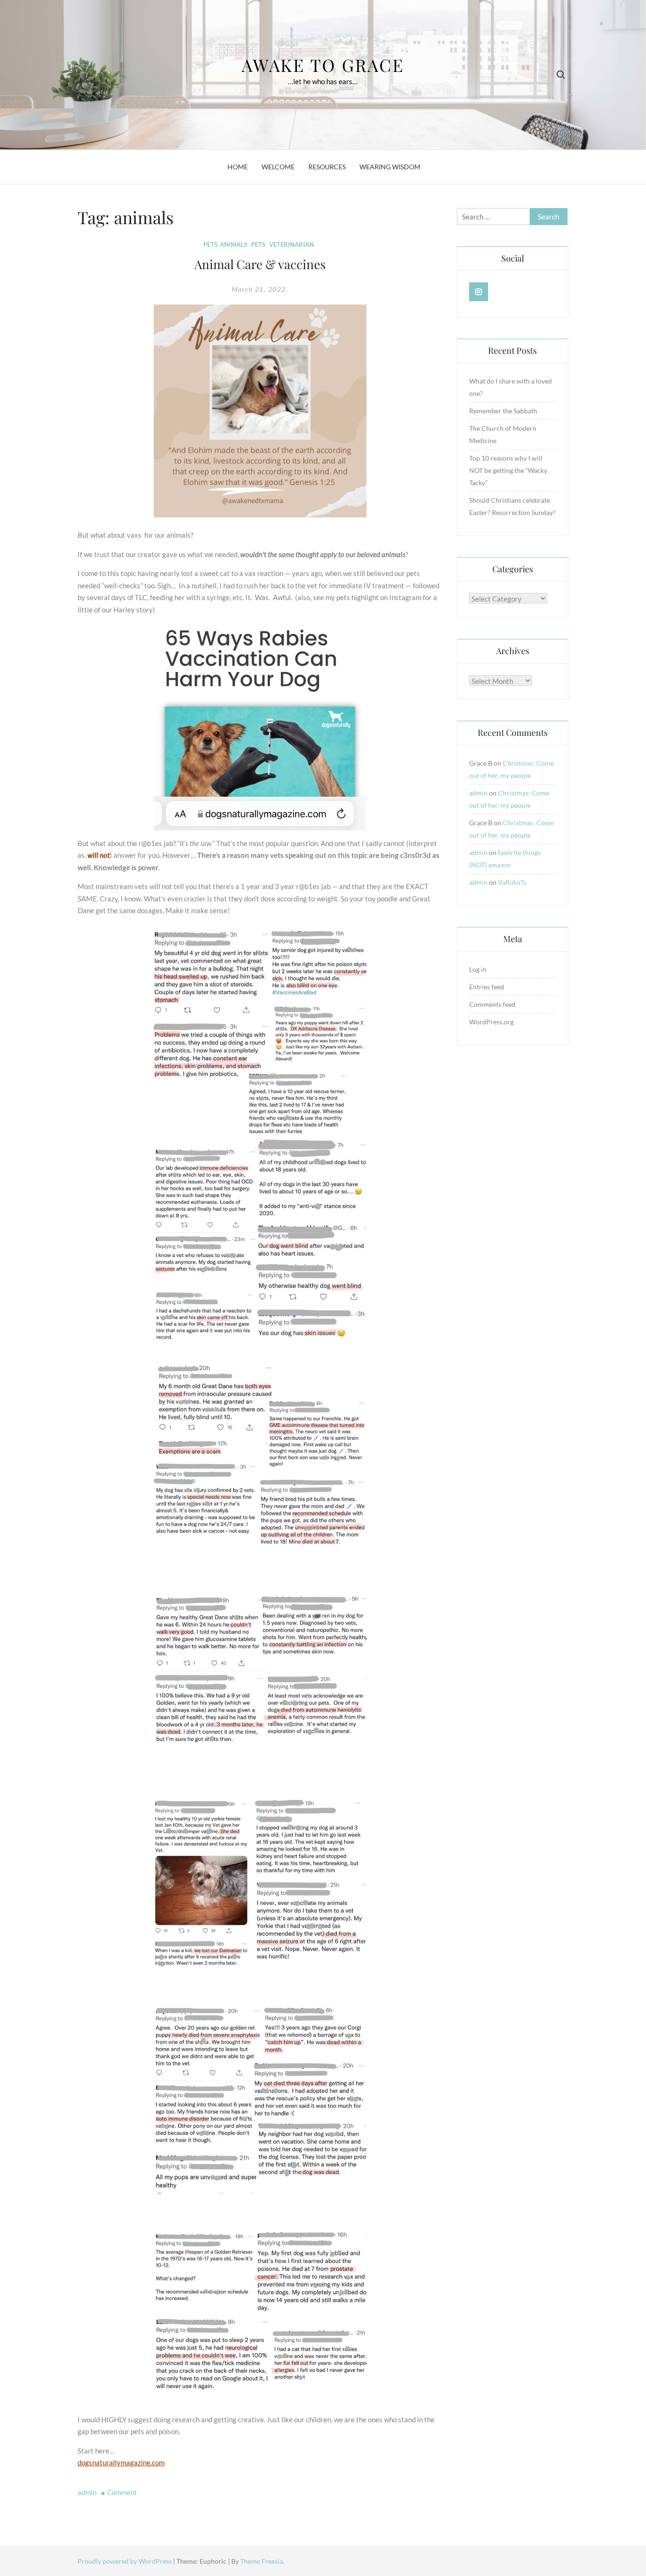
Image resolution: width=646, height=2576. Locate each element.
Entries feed (487, 987)
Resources (327, 167)
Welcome (278, 167)
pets (258, 245)
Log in (478, 969)
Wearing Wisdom (390, 167)
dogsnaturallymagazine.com (121, 2462)
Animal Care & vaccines (260, 264)
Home (238, 167)
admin (87, 2492)
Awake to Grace (323, 65)
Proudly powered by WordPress (125, 2561)
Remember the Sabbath (503, 411)
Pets (210, 245)
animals (234, 245)
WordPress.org (491, 1022)
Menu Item (479, 292)
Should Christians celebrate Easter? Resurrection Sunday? (512, 506)
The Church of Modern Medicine (503, 434)
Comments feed (492, 1004)
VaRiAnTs (512, 882)
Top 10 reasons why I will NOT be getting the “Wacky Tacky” (508, 470)
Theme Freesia (262, 2561)
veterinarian (292, 245)
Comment (122, 2492)
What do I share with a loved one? (511, 387)
